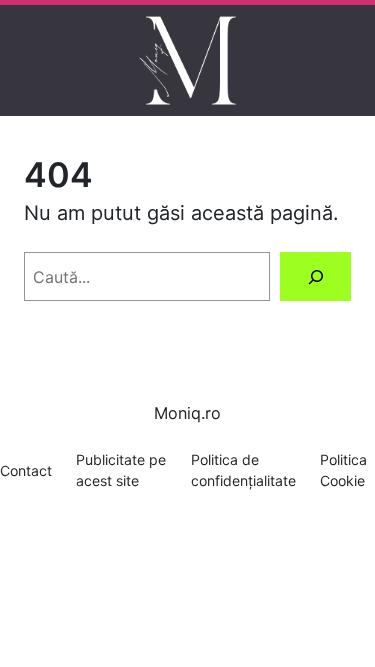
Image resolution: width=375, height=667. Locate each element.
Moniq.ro (187, 413)
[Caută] (315, 276)
